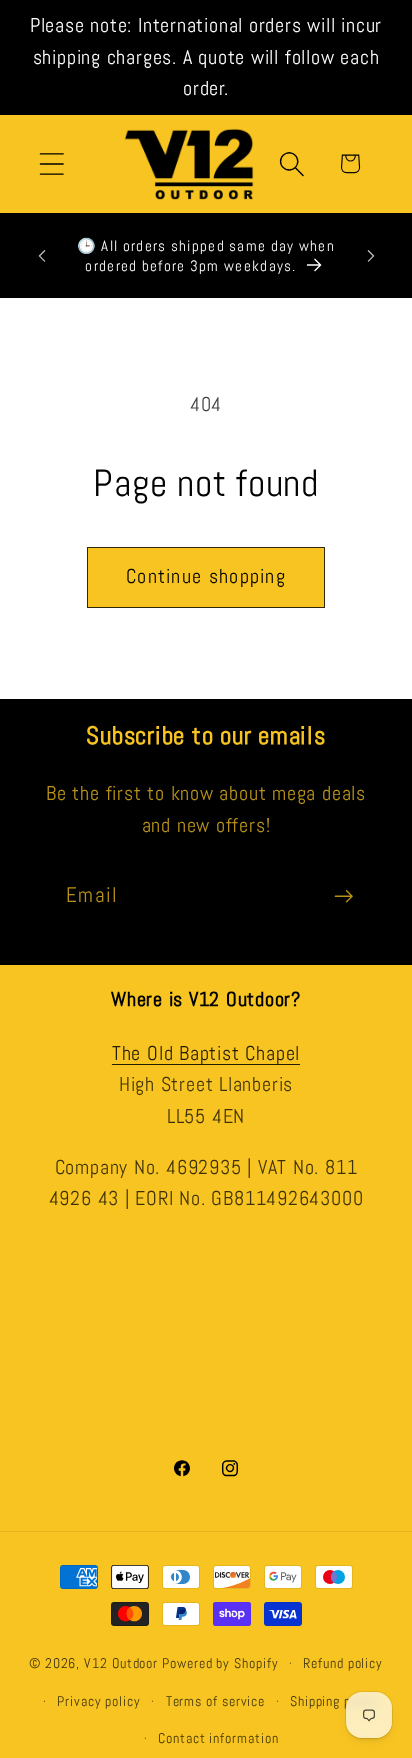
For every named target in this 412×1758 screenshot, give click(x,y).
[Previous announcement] (42, 256)
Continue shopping (206, 576)
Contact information (218, 1738)
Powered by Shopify (220, 1663)
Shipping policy (335, 1701)
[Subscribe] (343, 896)
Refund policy (343, 1663)
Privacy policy (99, 1701)
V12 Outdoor (121, 1663)
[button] (51, 163)
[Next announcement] (371, 256)
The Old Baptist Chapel (206, 1053)
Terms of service (216, 1701)
